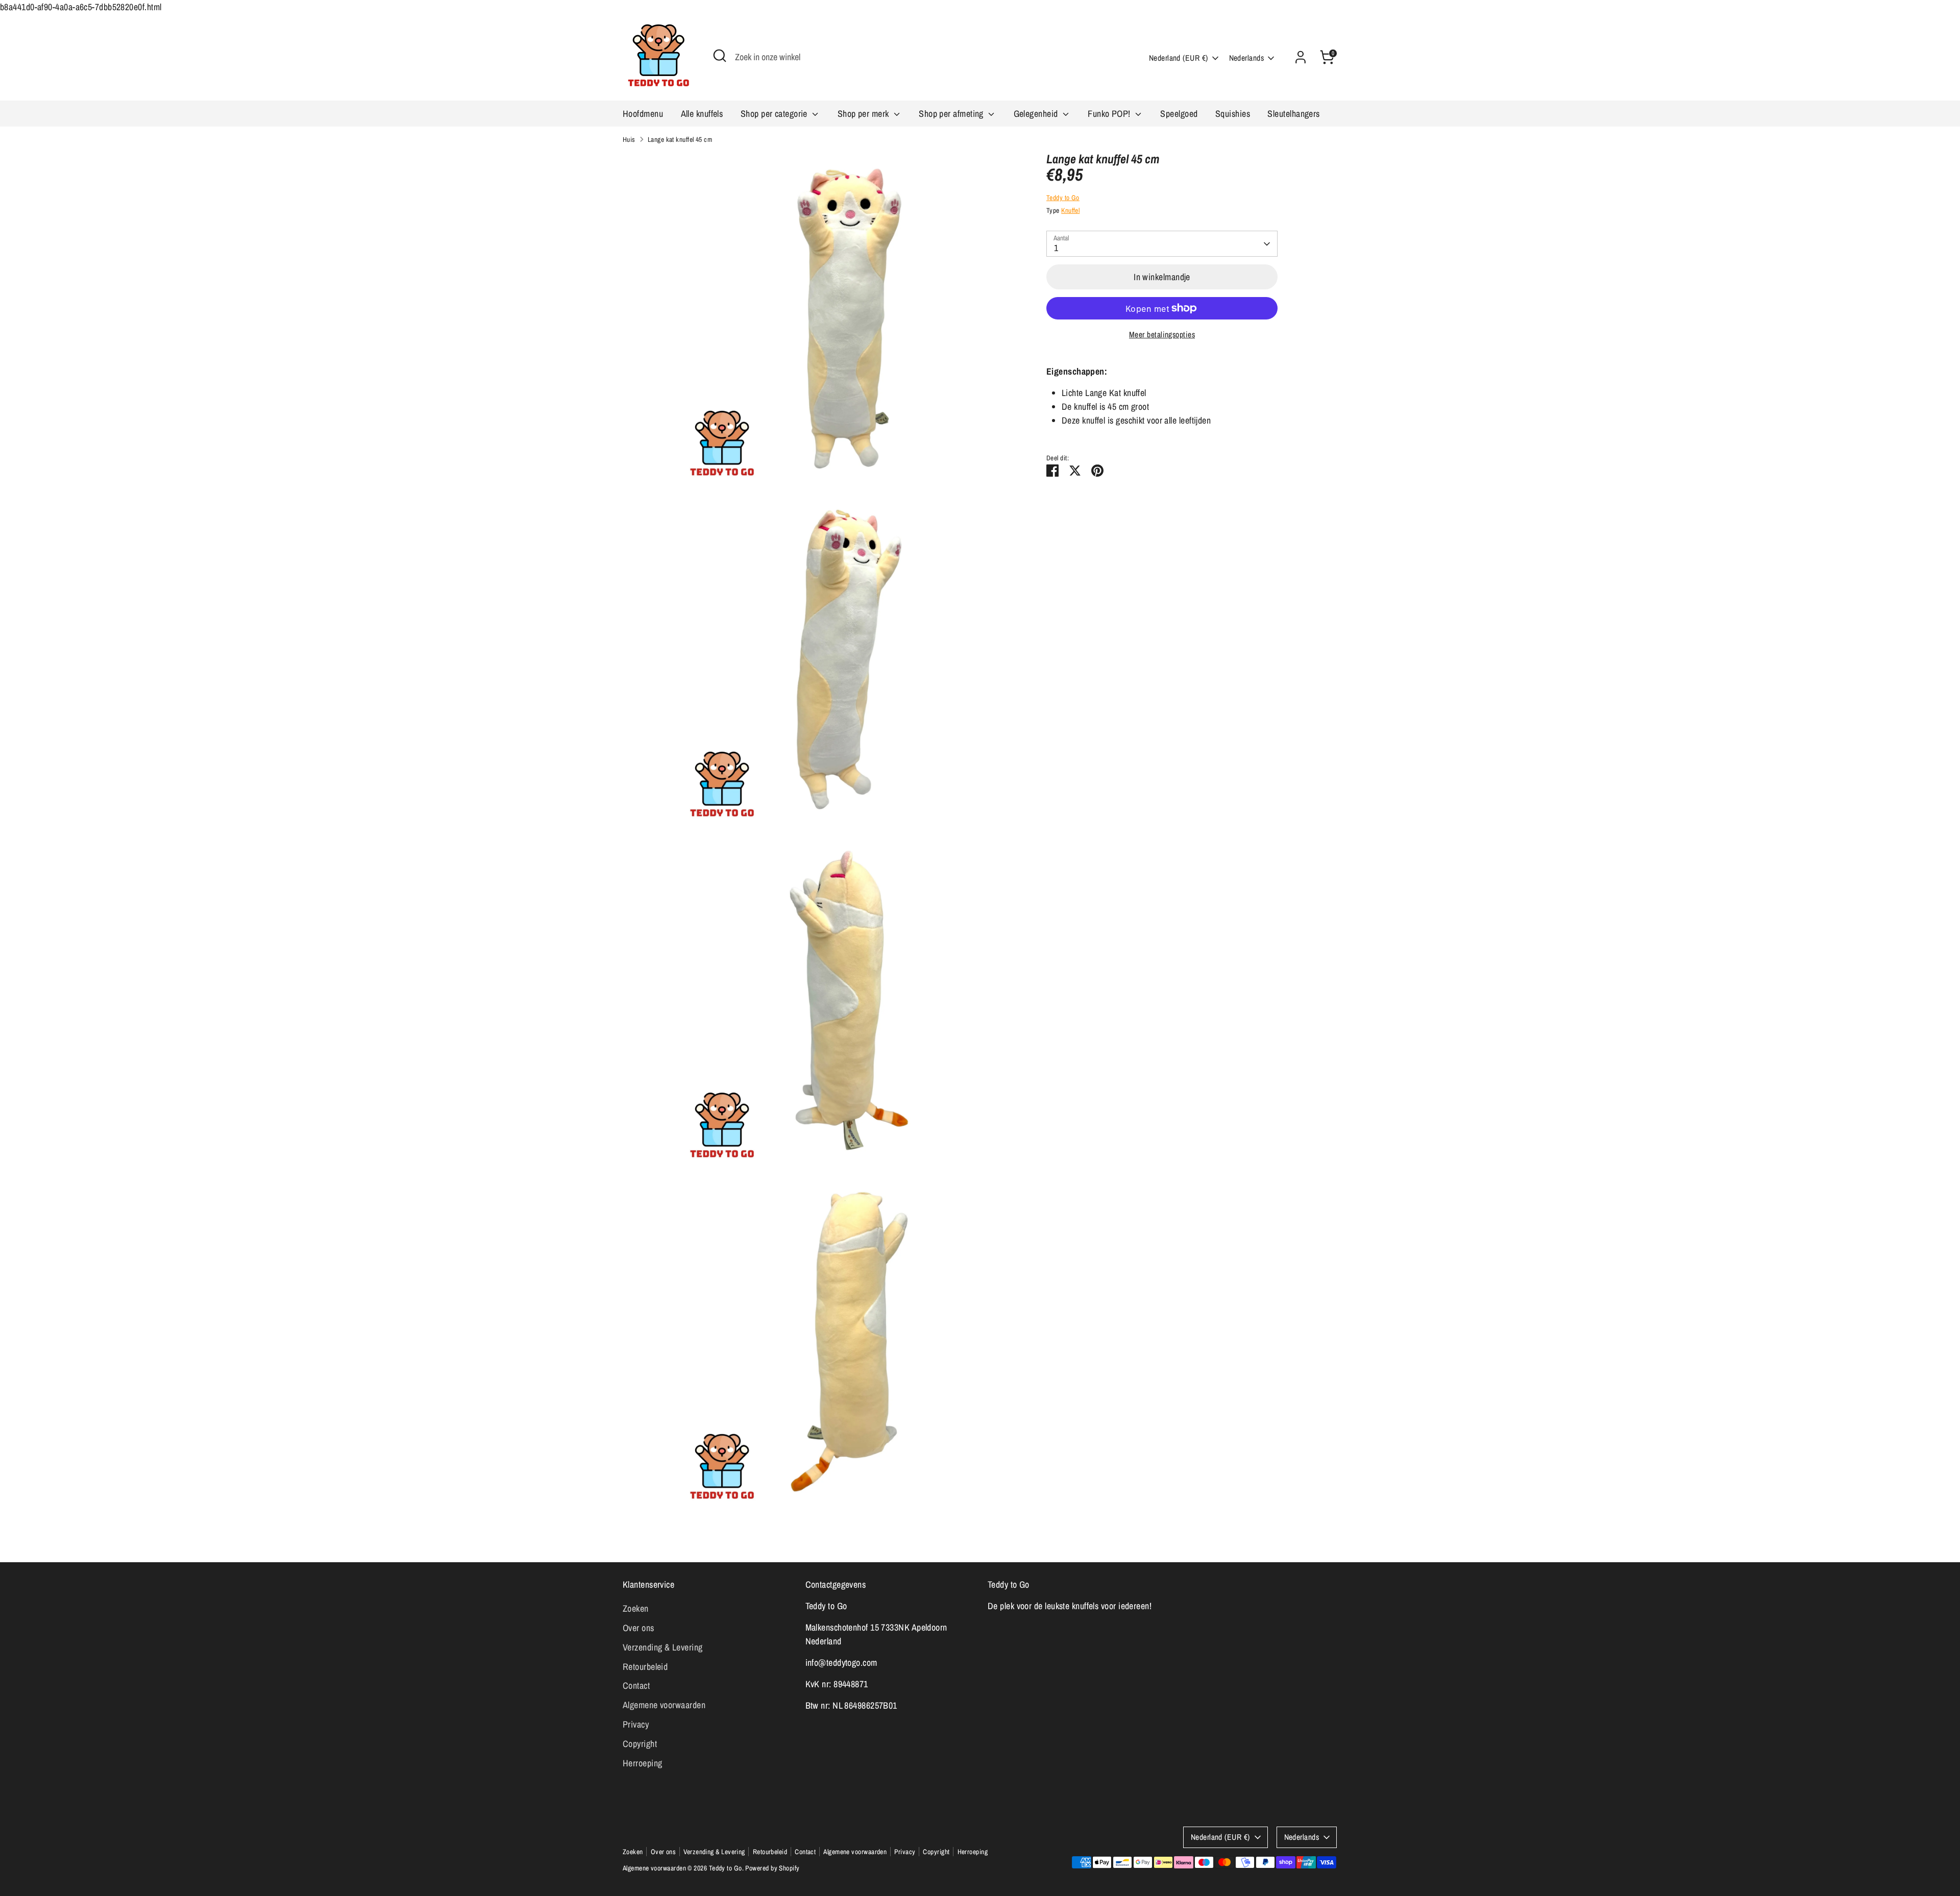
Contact (636, 1685)
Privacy (636, 1724)
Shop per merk (864, 114)
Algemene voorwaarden (664, 1705)
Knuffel (1070, 210)
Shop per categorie (775, 114)
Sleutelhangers (1293, 114)
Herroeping (643, 1763)
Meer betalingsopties (1162, 335)
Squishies (1233, 114)
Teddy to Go (1063, 198)
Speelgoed (1179, 114)
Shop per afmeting (952, 114)
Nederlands (1247, 58)
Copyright (640, 1744)
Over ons (639, 1628)
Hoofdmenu (643, 114)
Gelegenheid (1037, 114)
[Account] (1301, 57)
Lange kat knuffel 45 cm (680, 139)
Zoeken (636, 1608)
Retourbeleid (645, 1667)
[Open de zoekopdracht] (720, 56)
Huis (629, 139)
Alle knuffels (702, 114)
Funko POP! (1110, 114)
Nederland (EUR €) (1179, 58)
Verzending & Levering (663, 1647)
